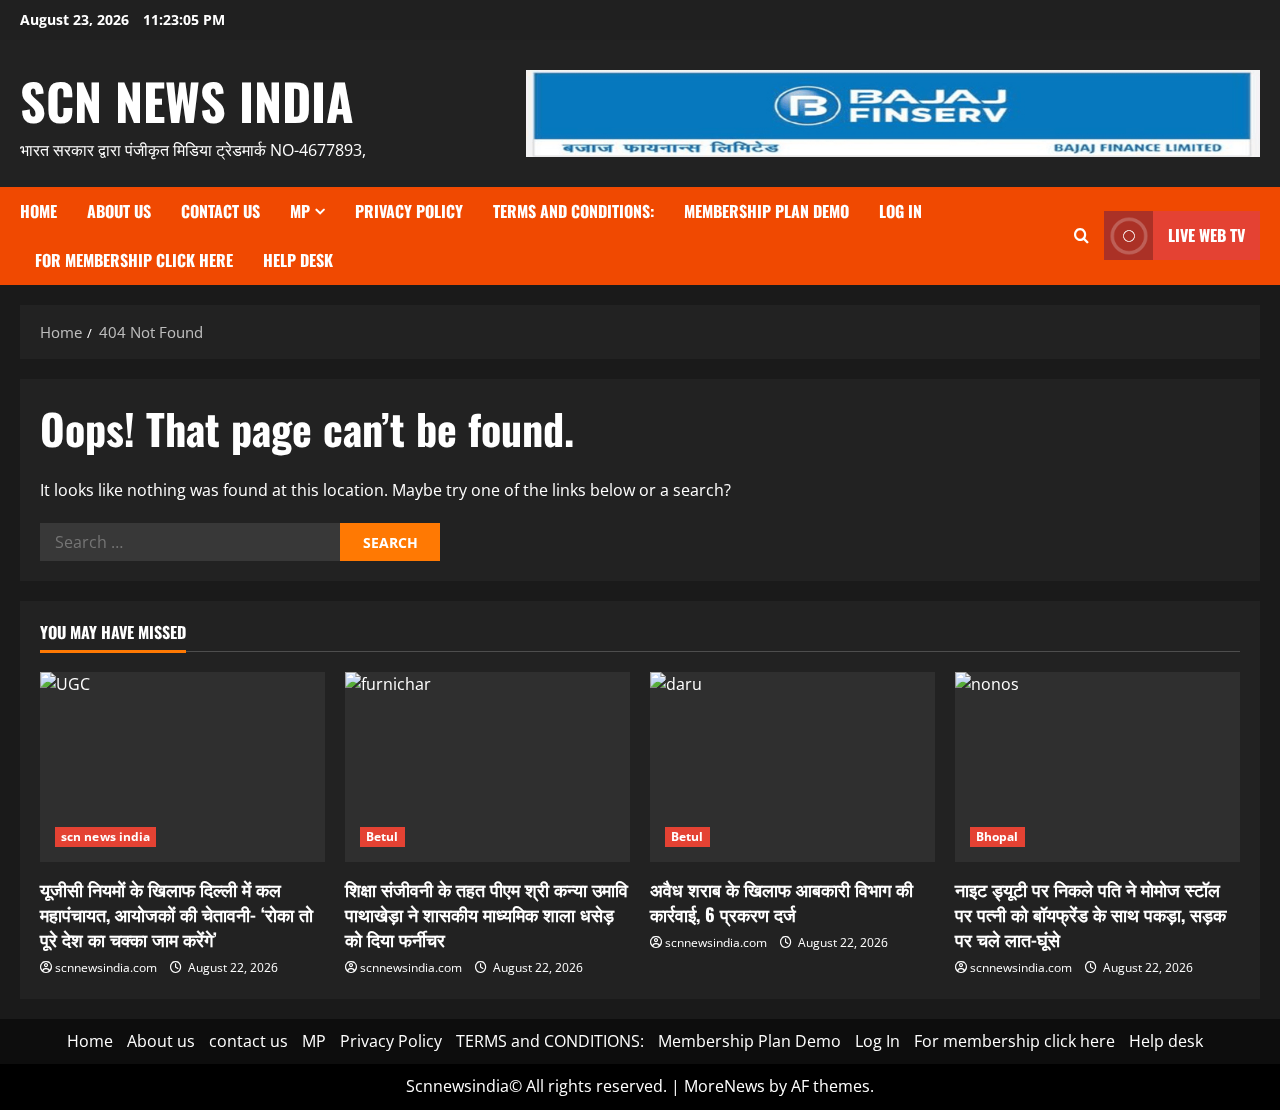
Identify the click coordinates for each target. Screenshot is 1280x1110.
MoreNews (724, 1086)
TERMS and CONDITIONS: (573, 211)
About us (119, 211)
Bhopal (997, 836)
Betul (382, 836)
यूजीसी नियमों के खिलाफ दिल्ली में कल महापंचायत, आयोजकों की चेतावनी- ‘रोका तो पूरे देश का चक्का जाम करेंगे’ (176, 914)
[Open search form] (1081, 235)
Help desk (298, 260)
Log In (900, 211)
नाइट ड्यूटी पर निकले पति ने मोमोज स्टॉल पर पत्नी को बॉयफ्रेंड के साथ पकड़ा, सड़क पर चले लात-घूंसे (1090, 914)
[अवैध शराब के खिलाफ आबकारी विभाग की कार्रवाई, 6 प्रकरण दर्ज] (792, 767)
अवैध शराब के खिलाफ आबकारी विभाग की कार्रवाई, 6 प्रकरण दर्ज (781, 901)
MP (300, 211)
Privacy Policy (409, 211)
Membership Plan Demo (766, 211)
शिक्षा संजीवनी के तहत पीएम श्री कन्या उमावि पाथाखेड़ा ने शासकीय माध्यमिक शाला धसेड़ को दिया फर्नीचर (486, 914)
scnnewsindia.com (106, 967)
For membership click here (134, 260)
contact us (220, 211)
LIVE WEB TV (1206, 235)
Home (38, 211)
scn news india (187, 100)
